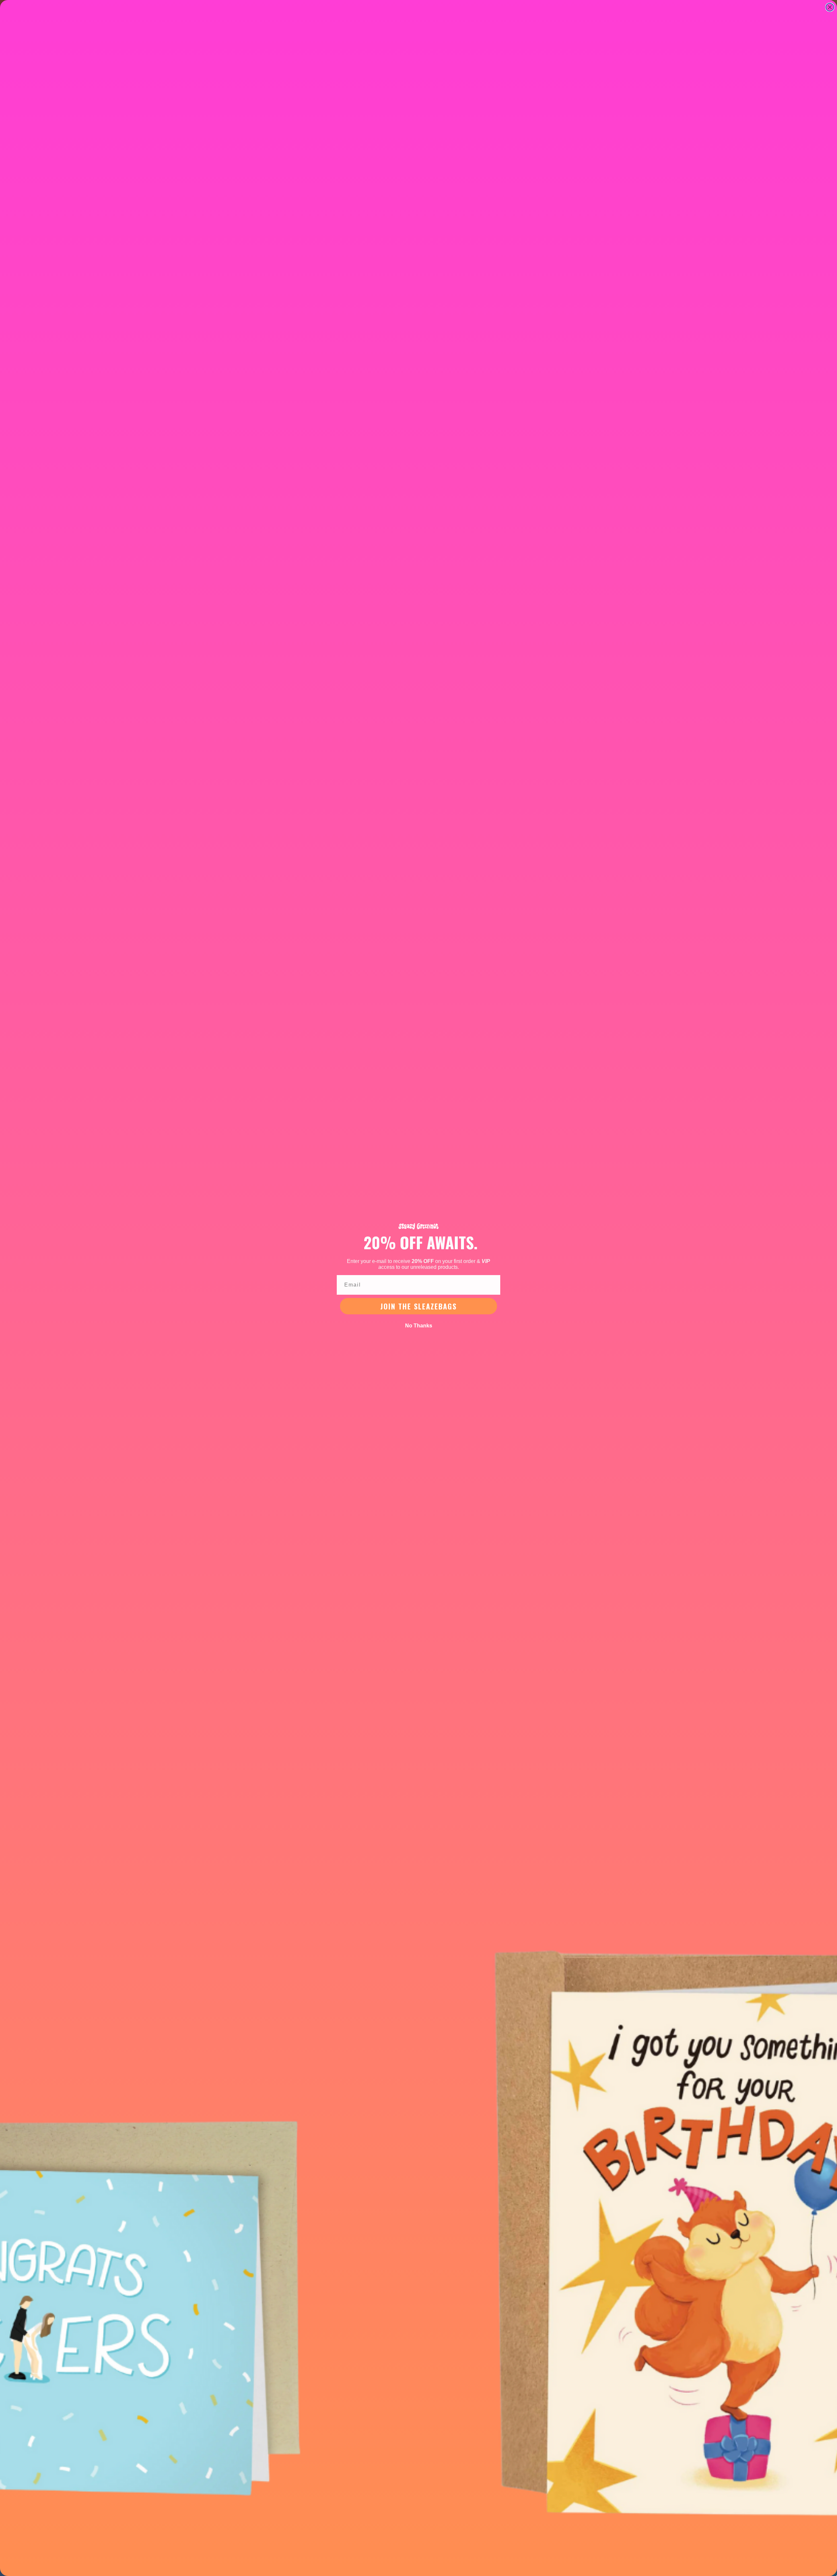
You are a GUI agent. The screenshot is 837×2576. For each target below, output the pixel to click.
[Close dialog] (830, 7)
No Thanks (419, 1326)
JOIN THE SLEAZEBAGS (418, 1306)
